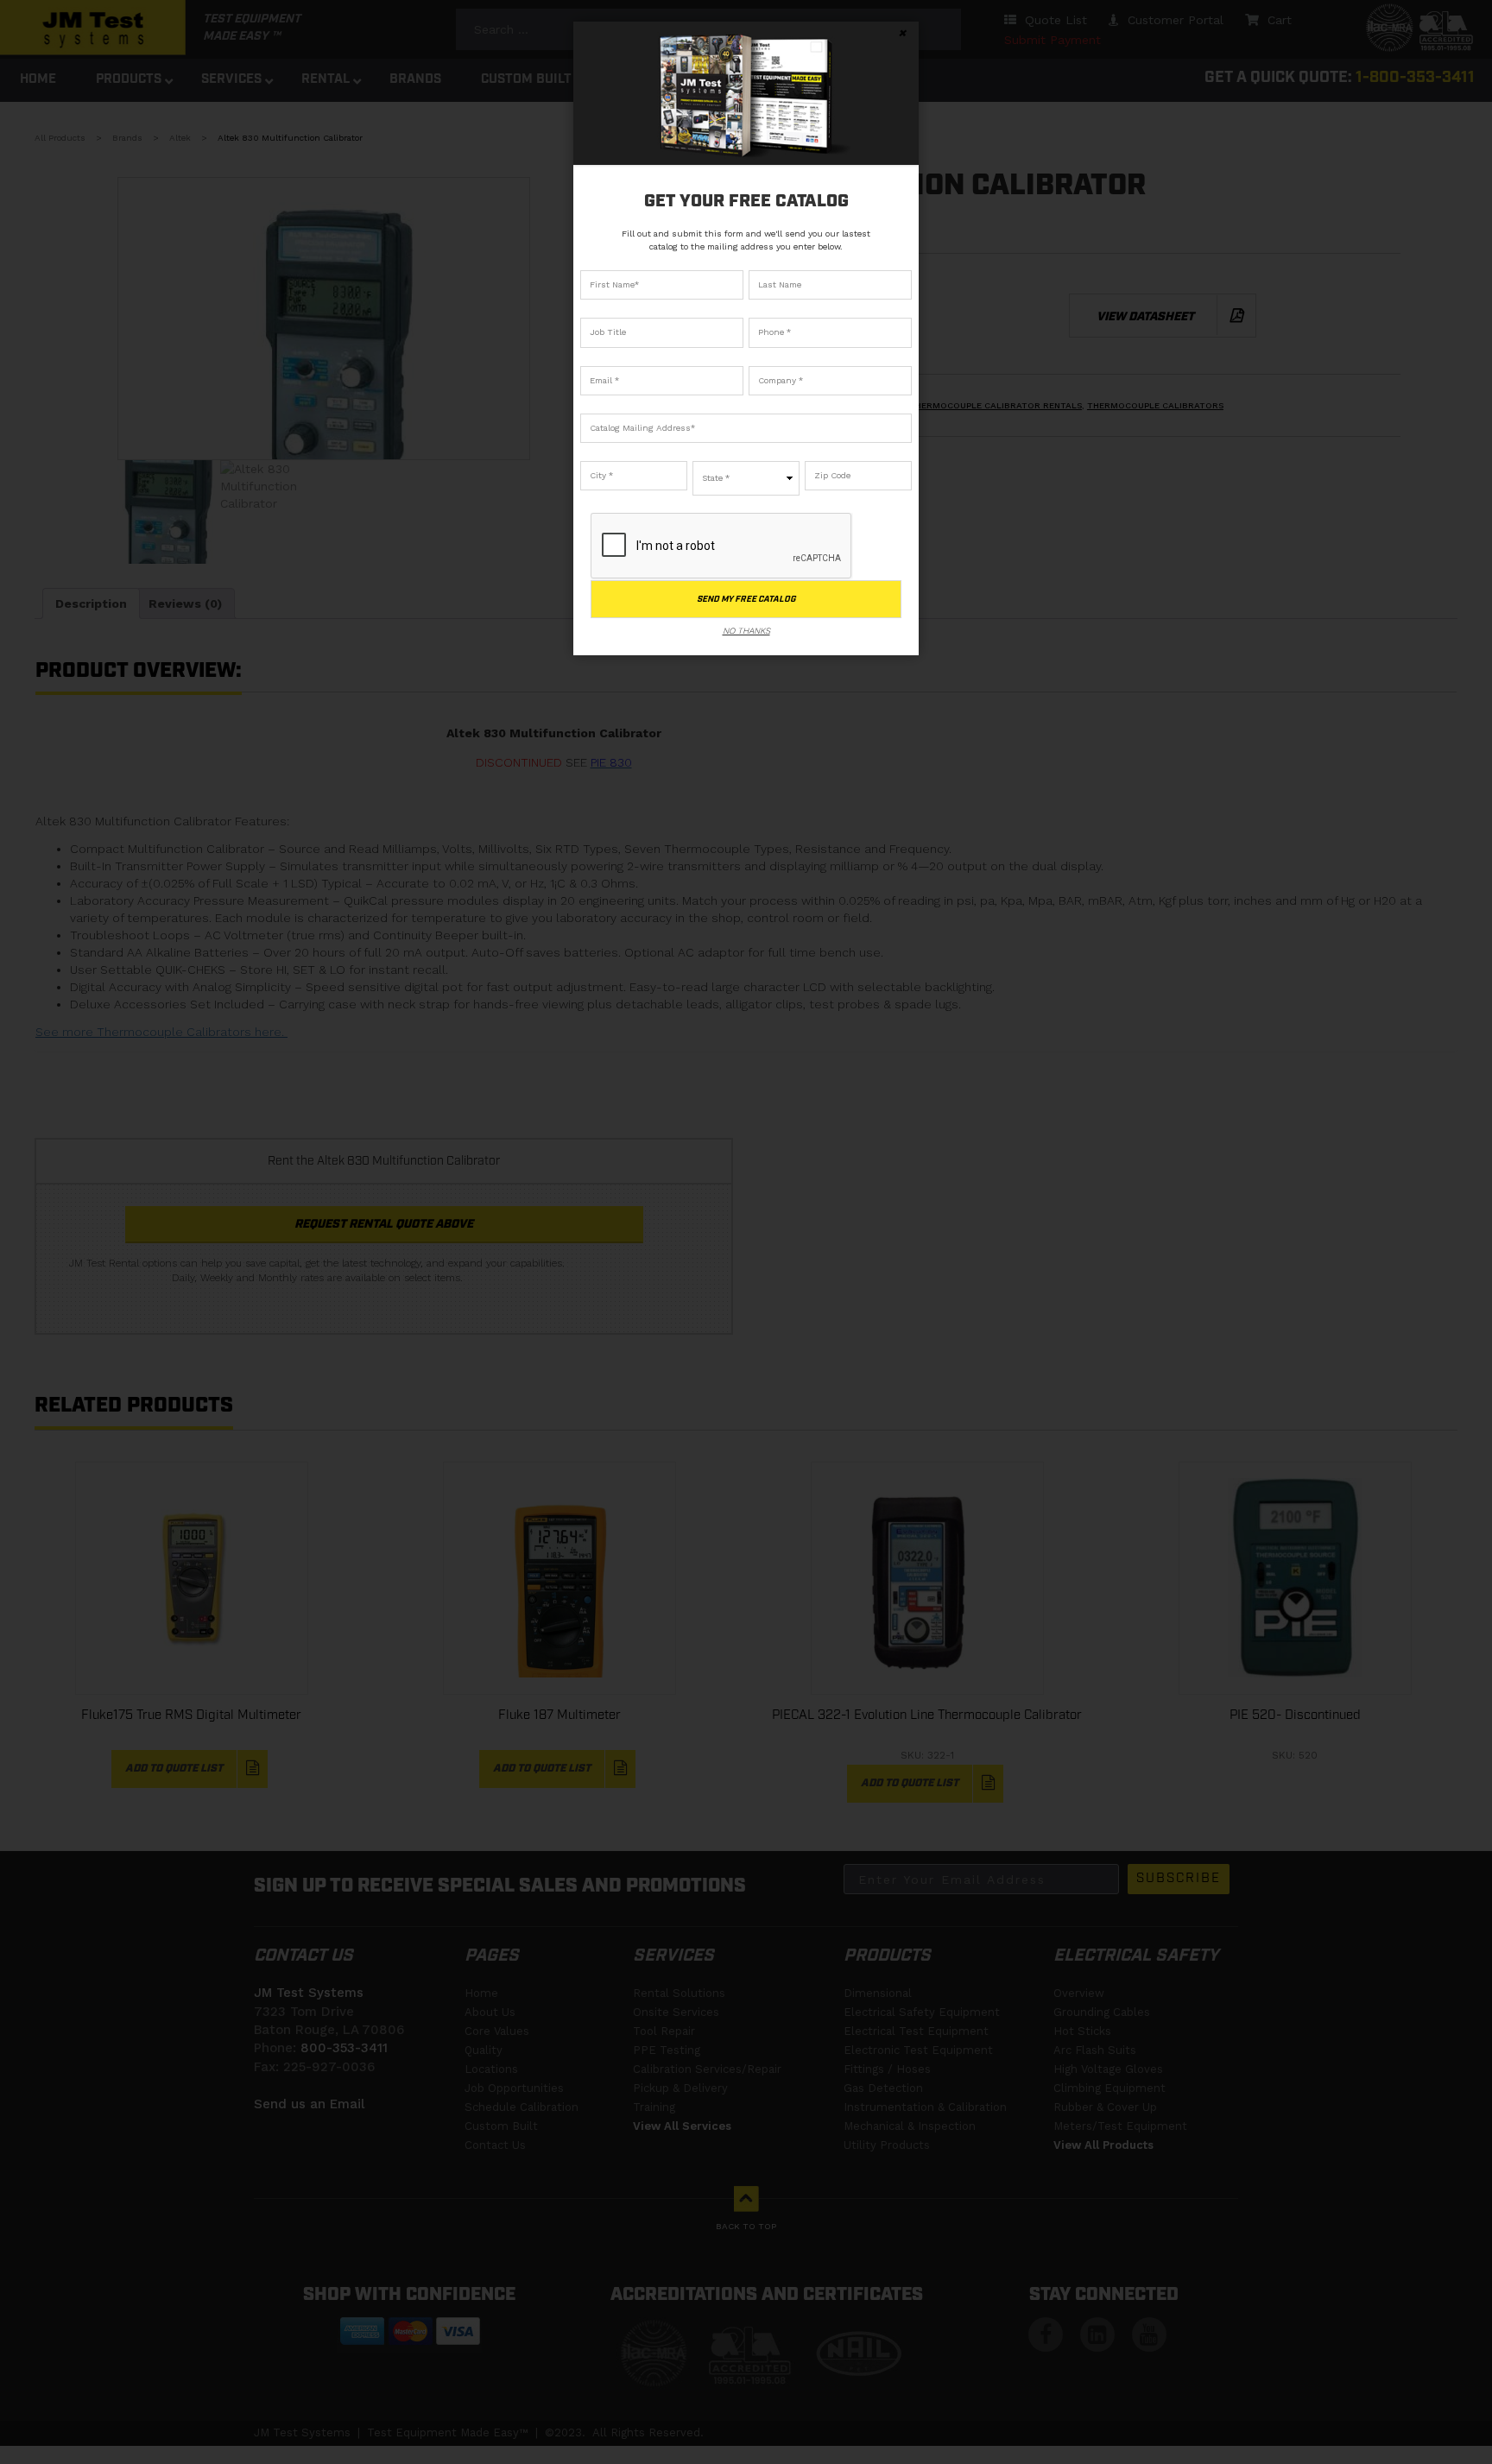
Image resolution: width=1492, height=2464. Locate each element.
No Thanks (746, 631)
